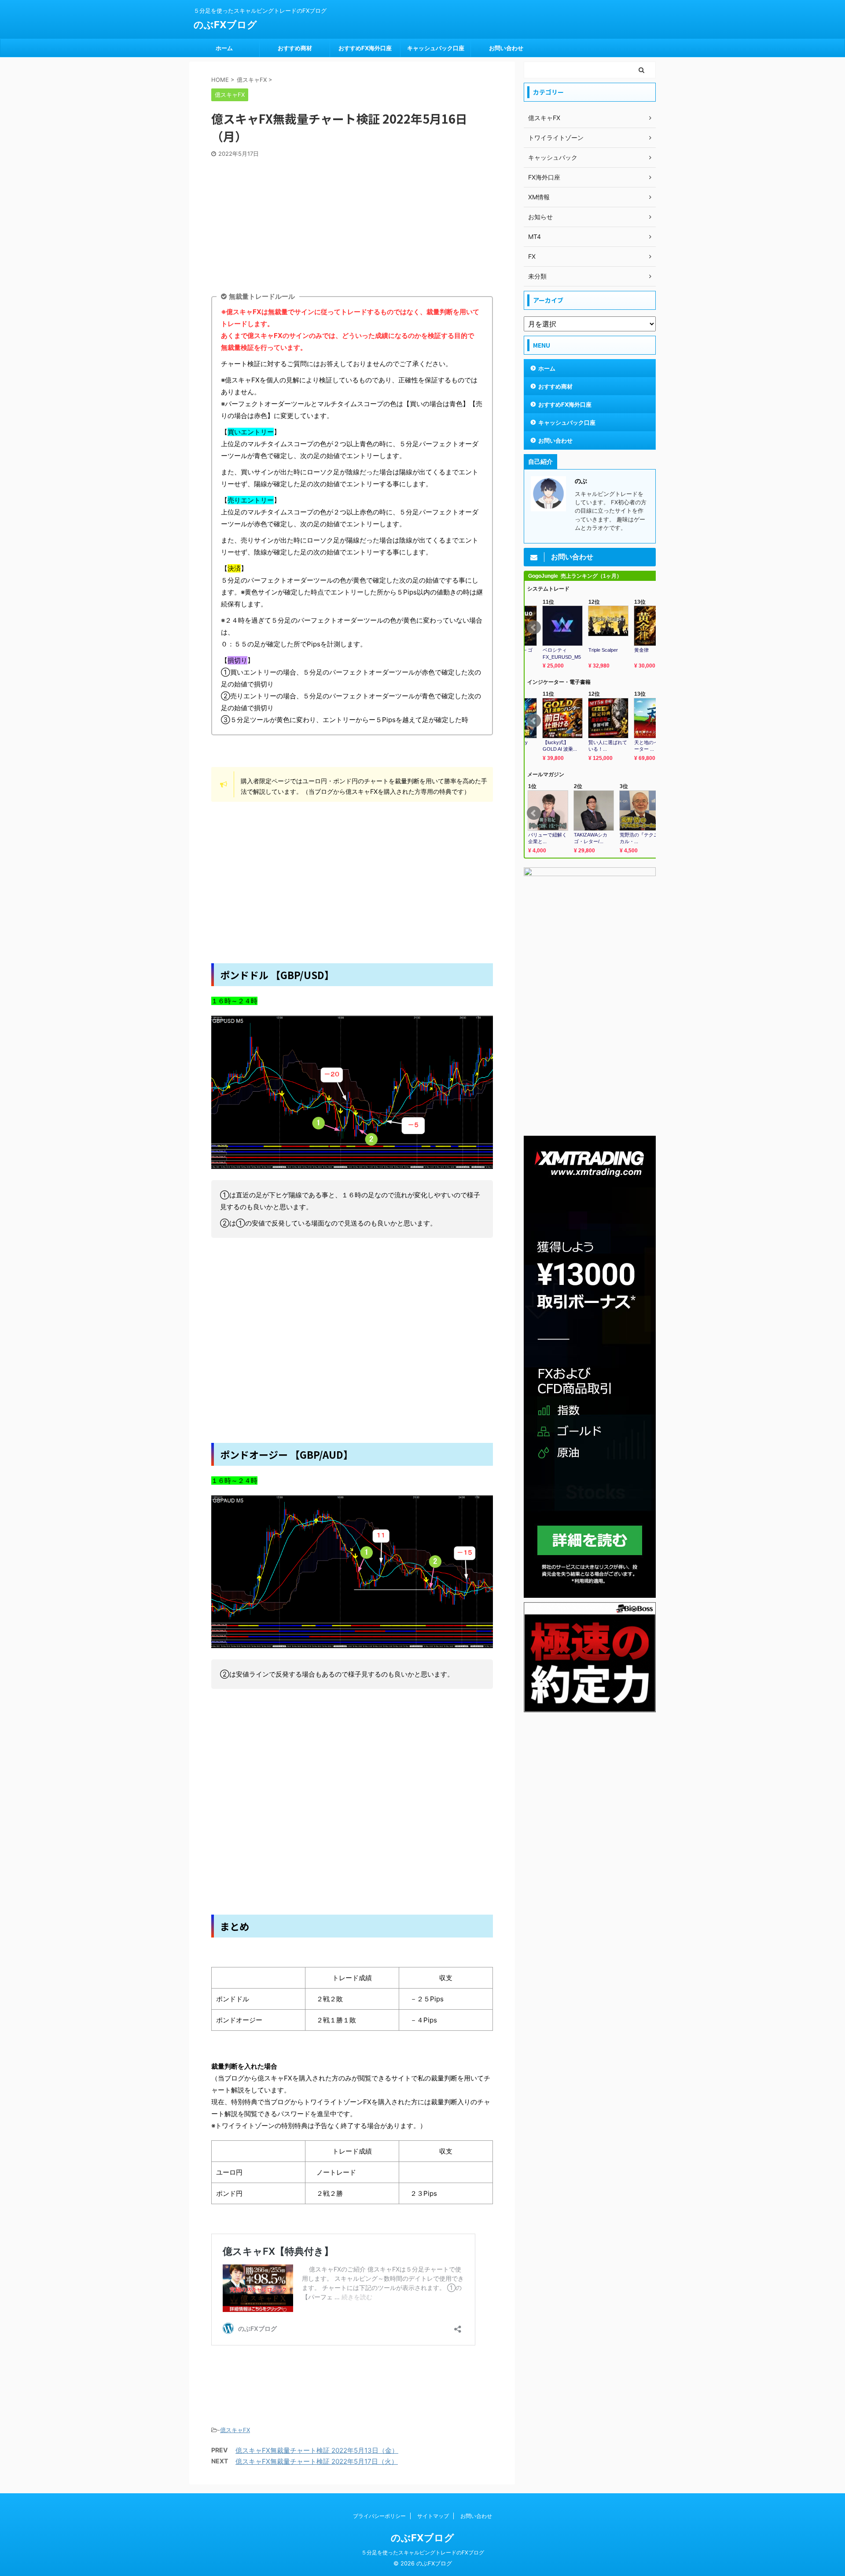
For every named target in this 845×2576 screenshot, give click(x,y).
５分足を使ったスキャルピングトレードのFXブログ (423, 2552)
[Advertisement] (352, 224)
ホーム (224, 48)
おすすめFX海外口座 (365, 48)
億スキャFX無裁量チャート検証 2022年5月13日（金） (317, 2450)
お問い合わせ (506, 48)
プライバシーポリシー (379, 2516)
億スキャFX (235, 2430)
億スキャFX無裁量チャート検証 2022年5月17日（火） (317, 2461)
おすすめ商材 (295, 48)
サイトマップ (433, 2516)
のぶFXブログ (225, 25)
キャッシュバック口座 (436, 48)
